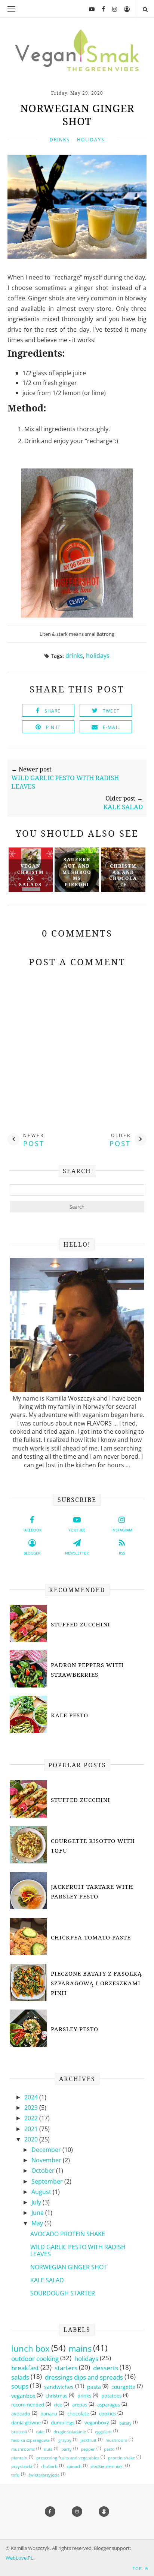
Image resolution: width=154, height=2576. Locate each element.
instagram (122, 1530)
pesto (109, 2449)
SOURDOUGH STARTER (63, 2293)
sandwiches (59, 2387)
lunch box (30, 2349)
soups (20, 2386)
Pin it (53, 727)
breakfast (25, 2368)
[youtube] (89, 9)
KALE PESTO (70, 1715)
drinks (60, 140)
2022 (32, 2118)
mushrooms (23, 2449)
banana (49, 2414)
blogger (32, 1553)
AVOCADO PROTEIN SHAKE (68, 2234)
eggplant (103, 2432)
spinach (74, 2466)
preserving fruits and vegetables (68, 2458)
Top (138, 2568)
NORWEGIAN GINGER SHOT (69, 2267)
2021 (32, 2129)
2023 (32, 2108)
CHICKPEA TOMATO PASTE (91, 1937)
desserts (106, 2368)
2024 (32, 2097)
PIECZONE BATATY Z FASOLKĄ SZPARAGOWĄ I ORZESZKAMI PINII (96, 1983)
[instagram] (112, 9)
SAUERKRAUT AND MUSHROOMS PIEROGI (77, 872)
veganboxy (97, 2423)
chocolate (78, 2414)
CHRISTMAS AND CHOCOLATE (123, 875)
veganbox (23, 2396)
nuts (48, 2449)
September (48, 2181)
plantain (19, 2458)
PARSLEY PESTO (75, 2029)
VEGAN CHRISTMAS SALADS (30, 875)
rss (122, 1553)
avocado (21, 2414)
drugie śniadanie (70, 2432)
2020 (32, 2139)
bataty (125, 2423)
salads (20, 2377)
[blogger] (124, 9)
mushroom (116, 2440)
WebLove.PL (19, 2558)
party (67, 2449)
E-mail (111, 727)
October (44, 2171)
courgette (123, 2387)
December (47, 2150)
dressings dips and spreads (84, 2377)
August (42, 2192)
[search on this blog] (145, 9)
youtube (77, 1530)
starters (66, 2368)
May (38, 2223)
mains (80, 2349)
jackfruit (88, 2440)
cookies (107, 2414)
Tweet (111, 711)
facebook (32, 1530)
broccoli (19, 2432)
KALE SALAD (47, 2280)
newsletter (77, 1553)
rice (58, 2405)
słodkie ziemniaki (107, 2466)
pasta (94, 2387)
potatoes (111, 2396)
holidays (91, 140)
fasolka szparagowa (30, 2440)
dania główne (26, 2423)
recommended (28, 2405)
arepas (80, 2405)
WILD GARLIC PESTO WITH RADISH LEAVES (78, 2250)
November (47, 2160)
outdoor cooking (35, 2359)
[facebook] (101, 9)
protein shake (121, 2458)
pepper (88, 2449)
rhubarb (49, 2466)
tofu (15, 2475)
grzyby (65, 2440)
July (37, 2202)
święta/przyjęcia (44, 2475)
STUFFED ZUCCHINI (81, 1624)
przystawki (22, 2466)
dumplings (63, 2423)
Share (53, 711)
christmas (56, 2396)
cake (40, 2432)
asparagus (109, 2405)
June (38, 2213)
